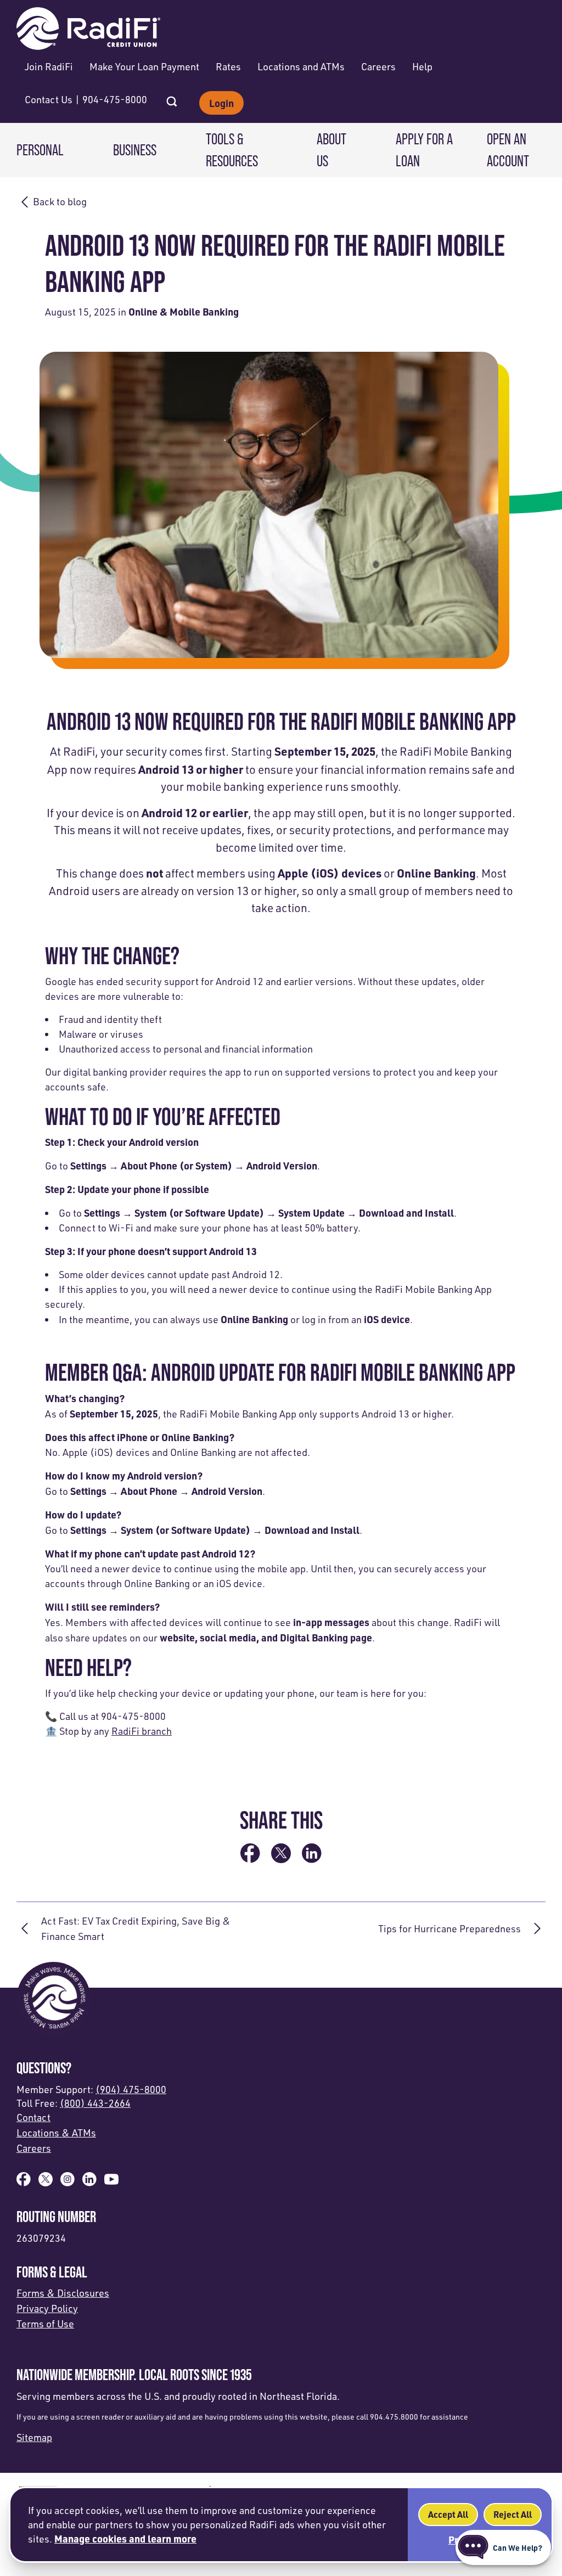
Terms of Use (45, 2324)
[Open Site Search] (172, 98)
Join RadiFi (49, 66)
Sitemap (34, 2437)
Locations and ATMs (301, 66)
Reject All (513, 2514)
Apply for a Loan (424, 150)
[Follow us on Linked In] (89, 2183)
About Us (331, 150)
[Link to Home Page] (88, 30)
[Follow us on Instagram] (68, 2183)
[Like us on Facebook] (24, 2183)
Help (422, 66)
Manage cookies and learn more (125, 2538)
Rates (228, 66)
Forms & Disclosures (63, 2293)
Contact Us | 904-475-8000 (86, 99)
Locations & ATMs (56, 2133)
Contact (33, 2117)
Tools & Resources (232, 150)
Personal (40, 150)
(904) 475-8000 (131, 2089)
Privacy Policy (47, 2308)
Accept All (448, 2514)
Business (135, 150)
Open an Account (508, 150)
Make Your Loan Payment (144, 66)
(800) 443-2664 (95, 2103)
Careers (378, 66)
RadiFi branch (142, 1731)
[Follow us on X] (46, 2183)
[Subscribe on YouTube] (111, 2183)
